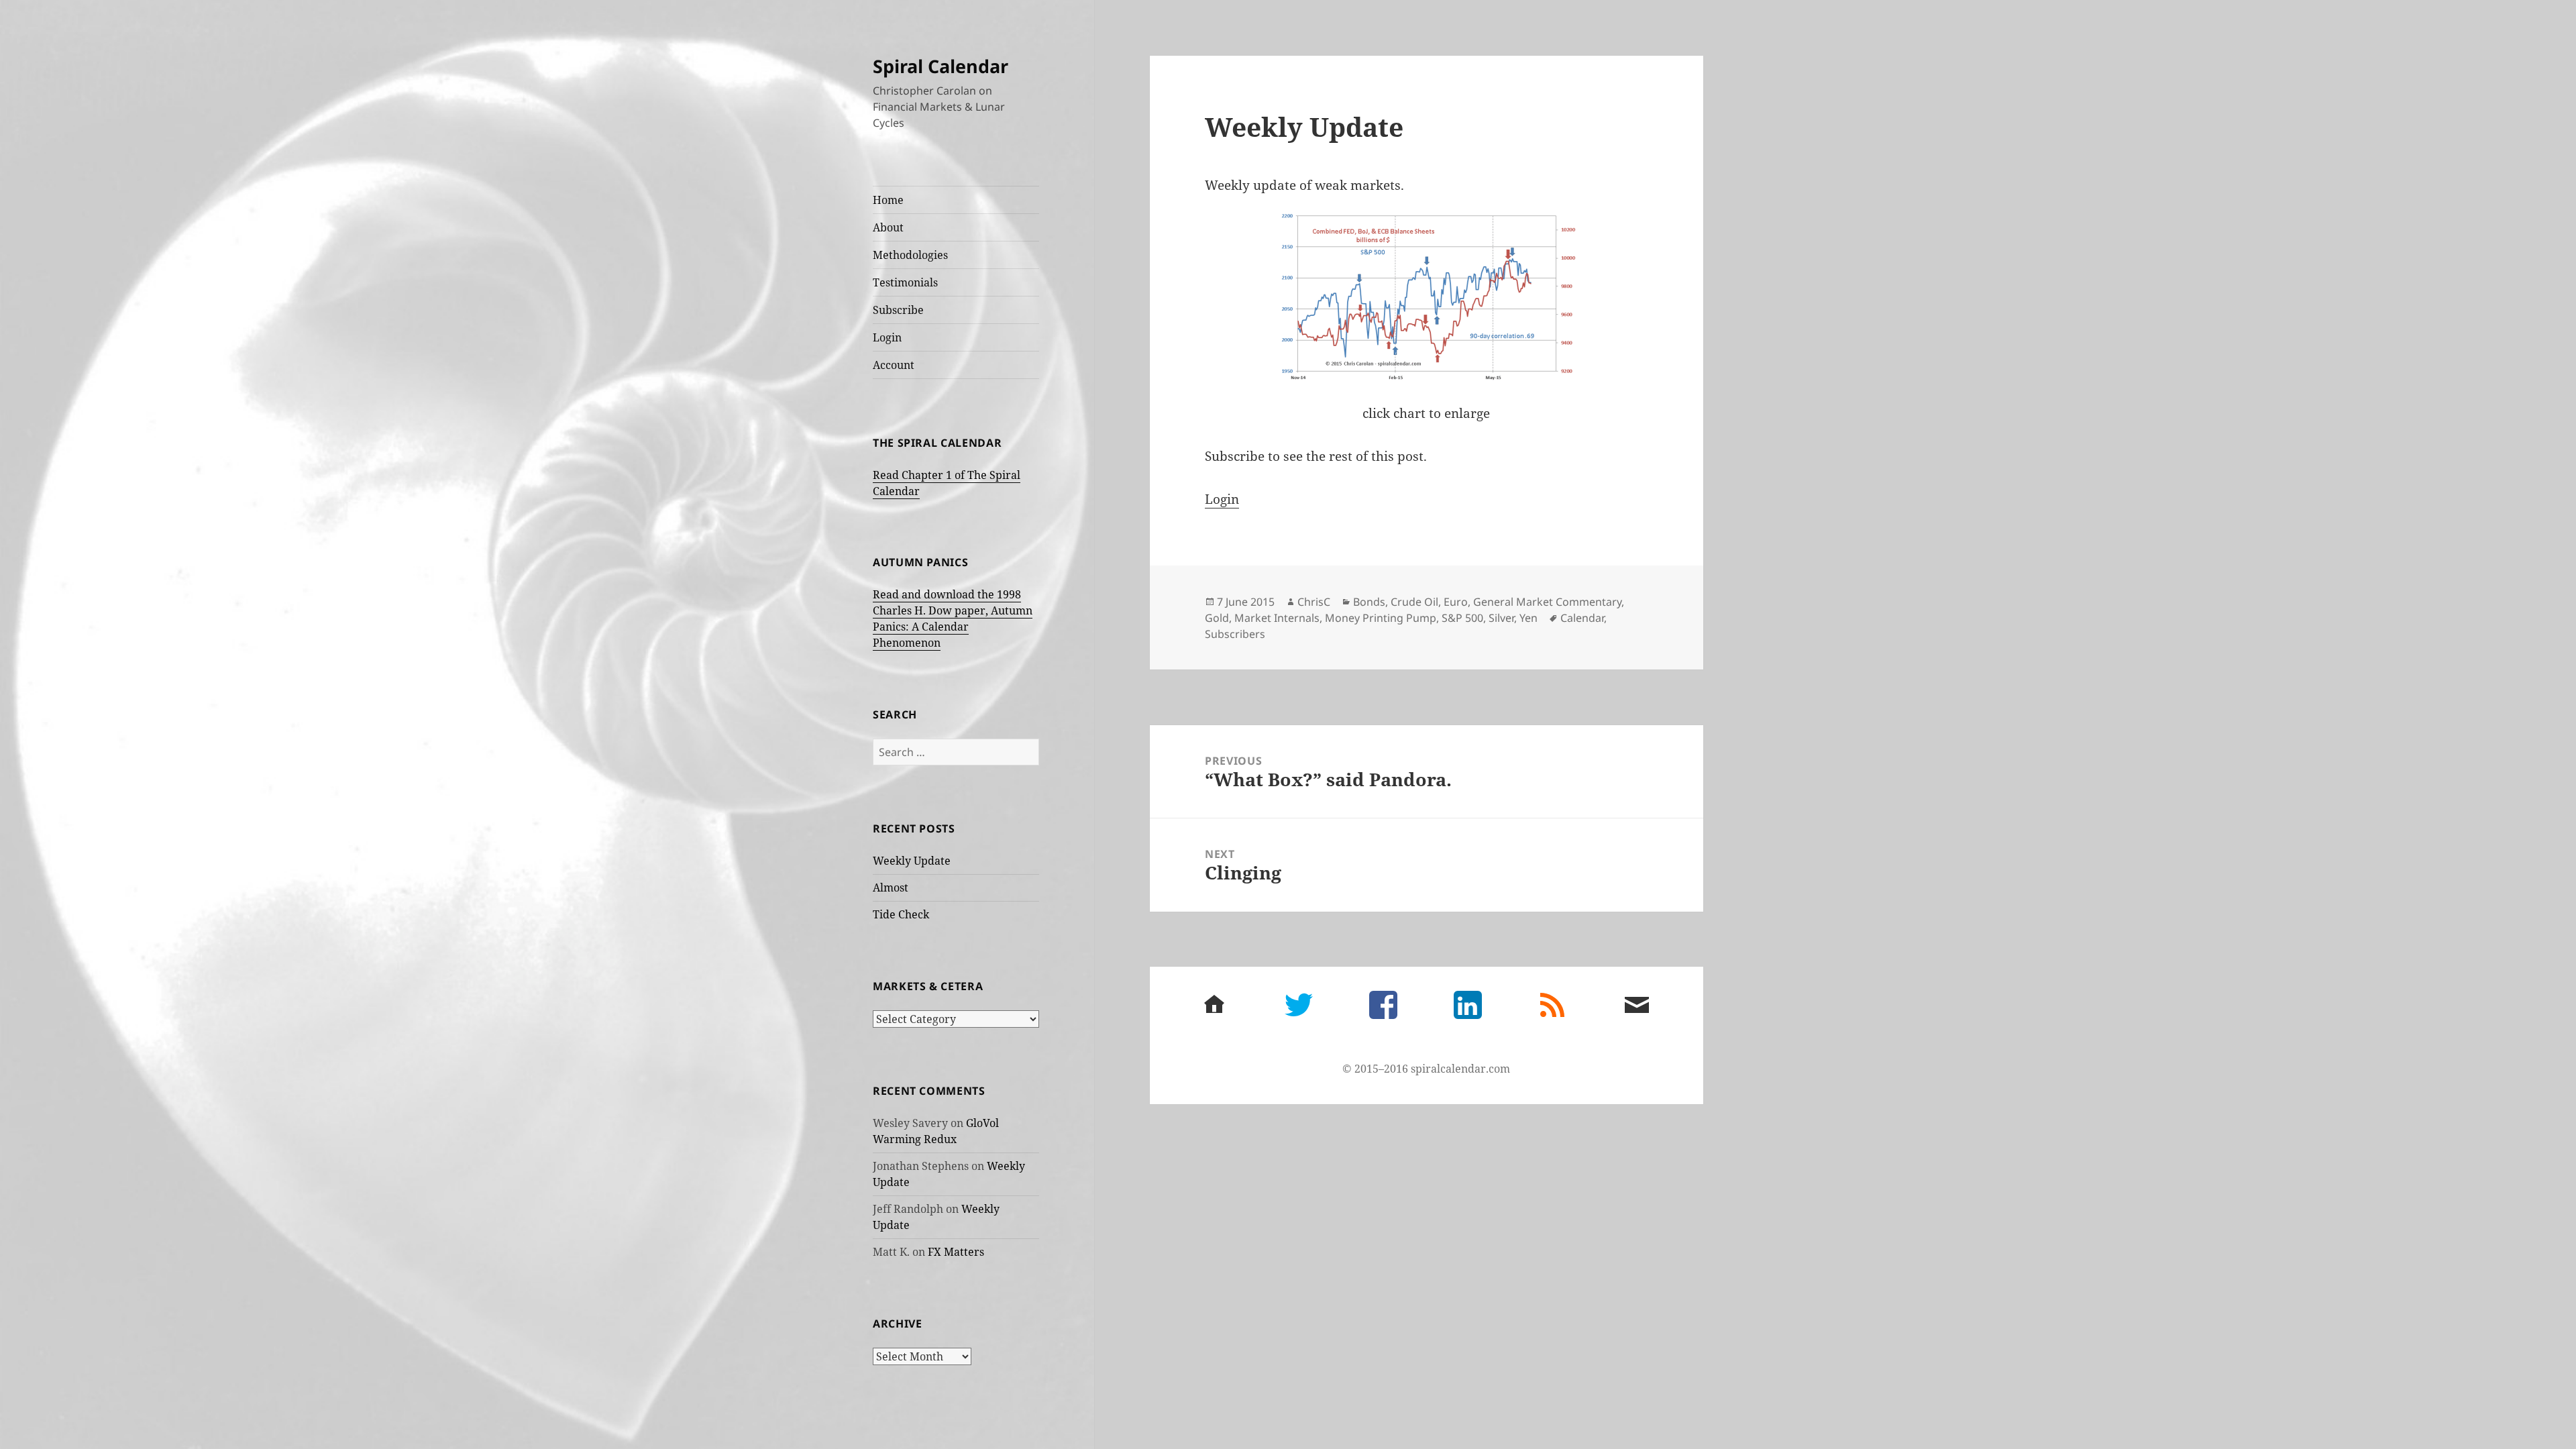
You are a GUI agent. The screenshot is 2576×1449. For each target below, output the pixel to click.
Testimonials (905, 282)
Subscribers (1235, 634)
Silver (1501, 618)
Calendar (1582, 618)
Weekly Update (912, 861)
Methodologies (910, 255)
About (888, 227)
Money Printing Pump (1381, 618)
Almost (891, 888)
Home (888, 200)
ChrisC (1314, 602)
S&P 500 (1462, 618)
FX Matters (956, 1252)
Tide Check (901, 914)
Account (894, 365)
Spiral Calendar (941, 66)
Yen (1528, 618)
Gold (1217, 618)
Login (887, 337)
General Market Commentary (1547, 602)
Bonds (1369, 602)
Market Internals (1277, 618)
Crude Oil (1414, 602)
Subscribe (898, 310)
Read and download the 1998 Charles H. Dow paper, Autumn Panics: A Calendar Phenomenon (953, 619)
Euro (1456, 602)
